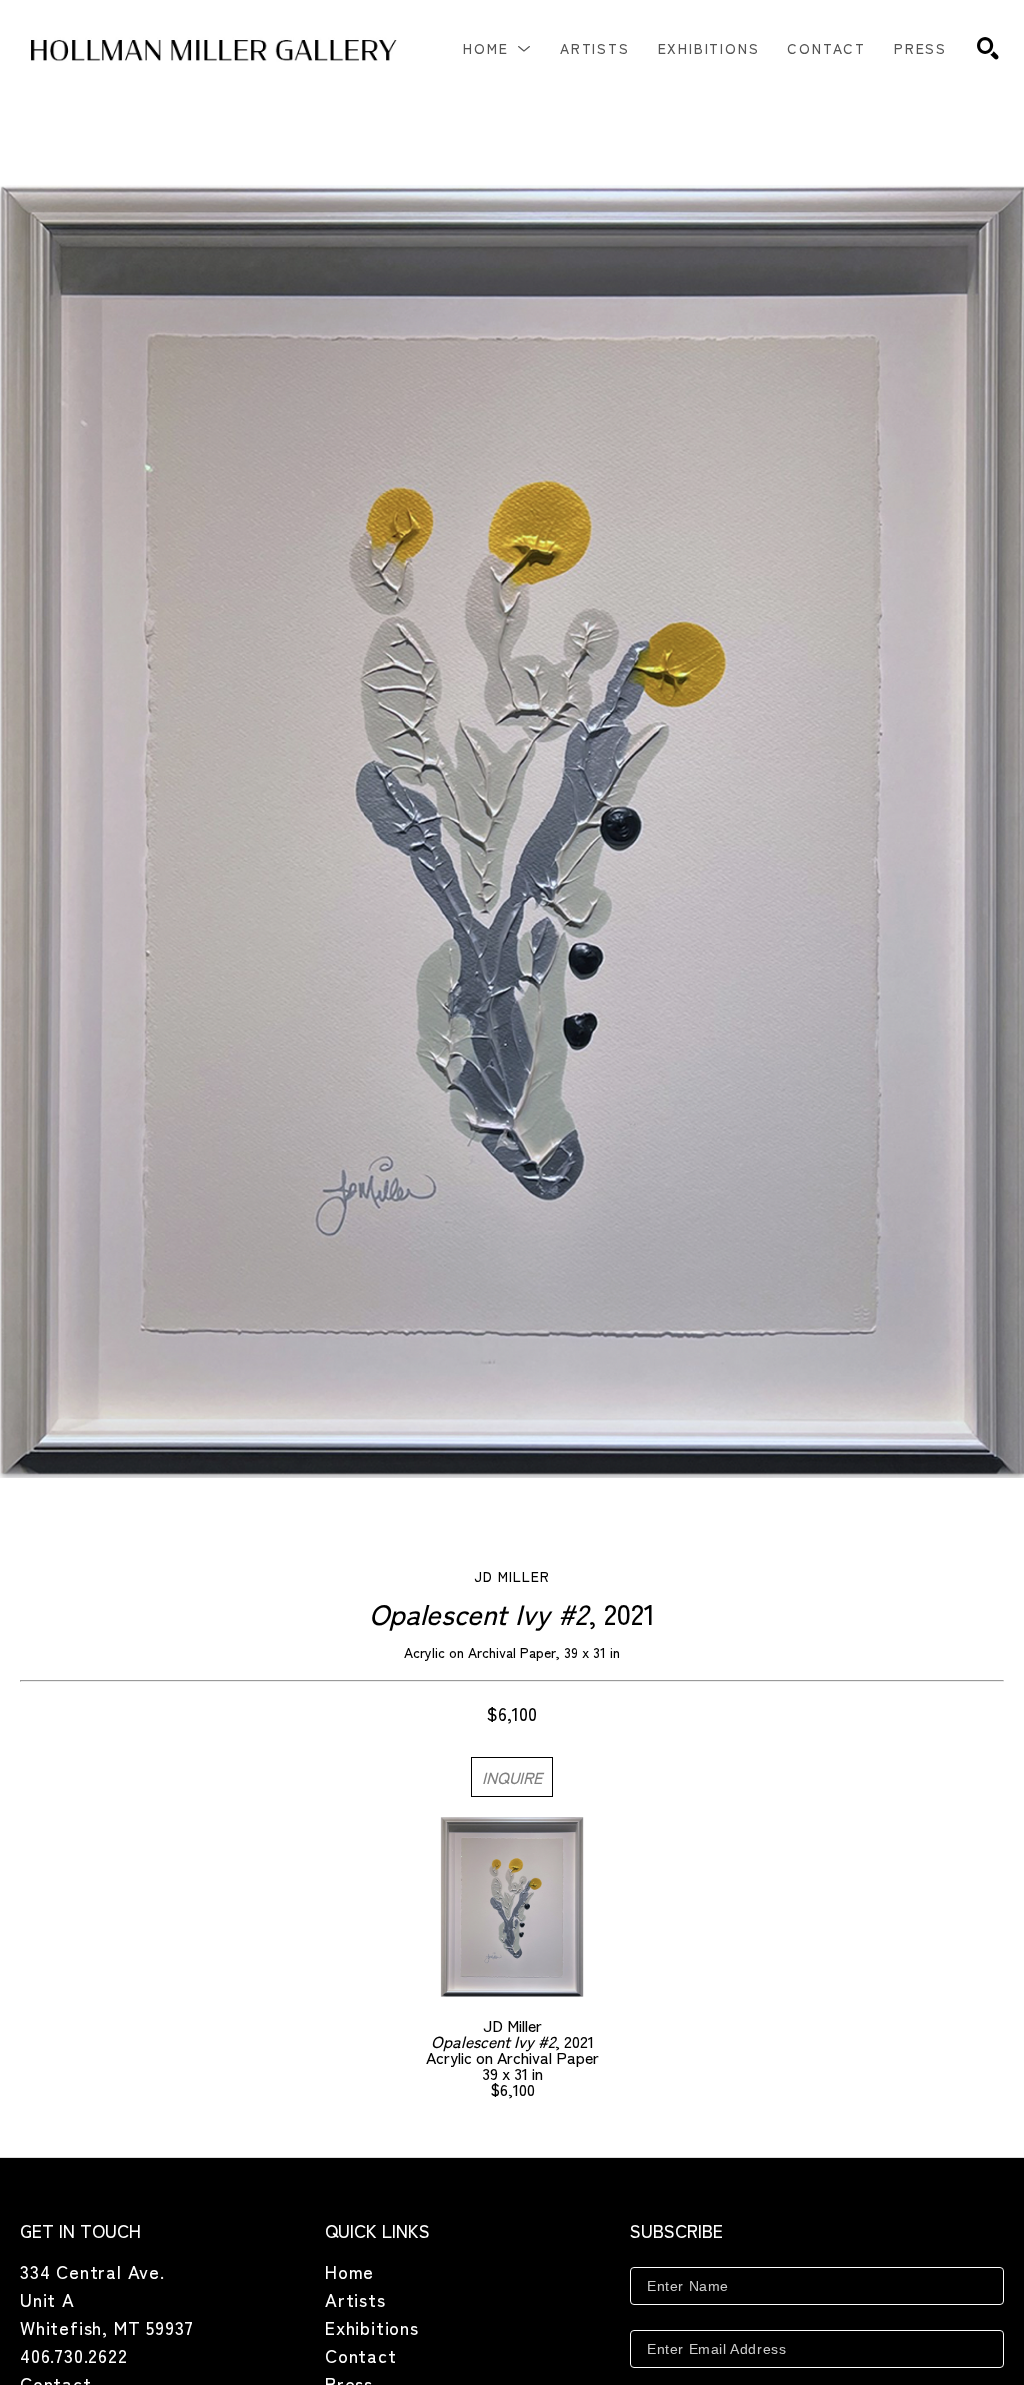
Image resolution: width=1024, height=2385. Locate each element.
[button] (497, 48)
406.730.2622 (74, 2355)
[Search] (988, 48)
